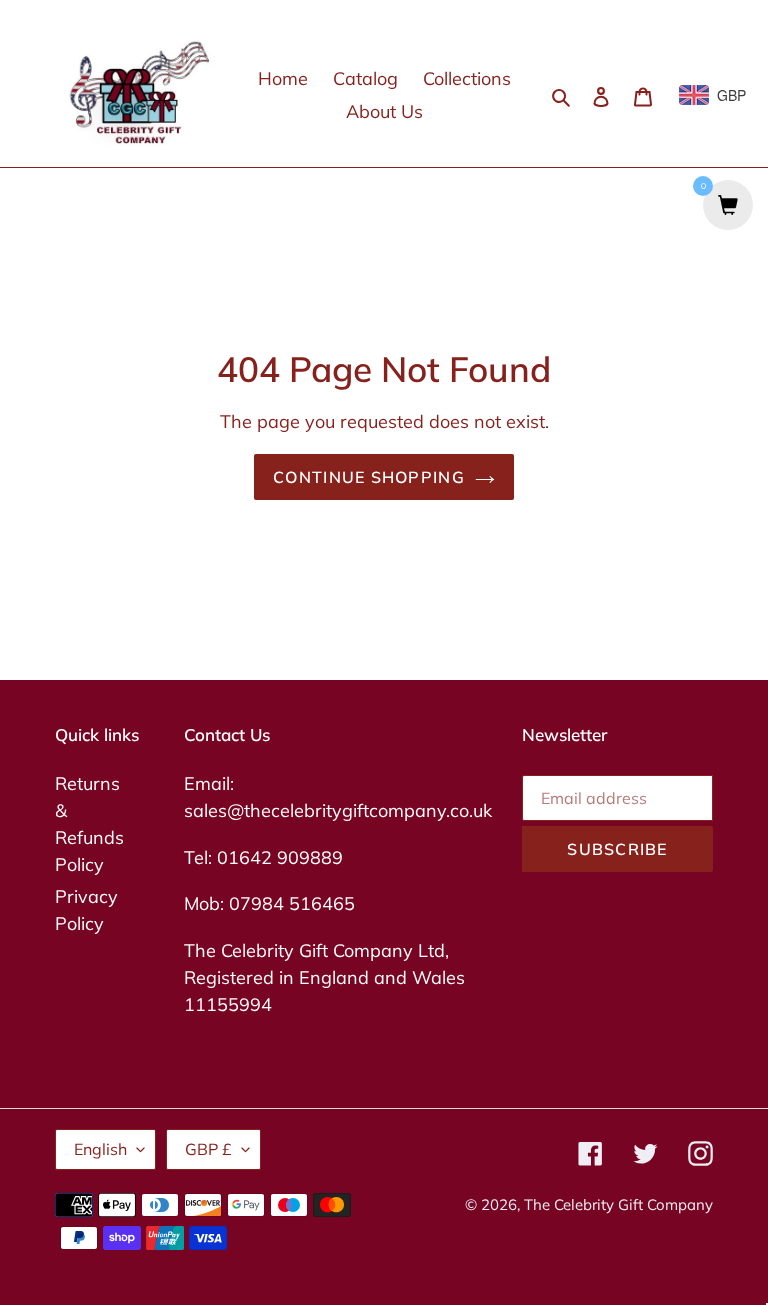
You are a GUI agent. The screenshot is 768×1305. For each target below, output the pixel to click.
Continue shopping (369, 477)
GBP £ (208, 1149)
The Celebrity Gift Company (618, 1204)
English (100, 1149)
